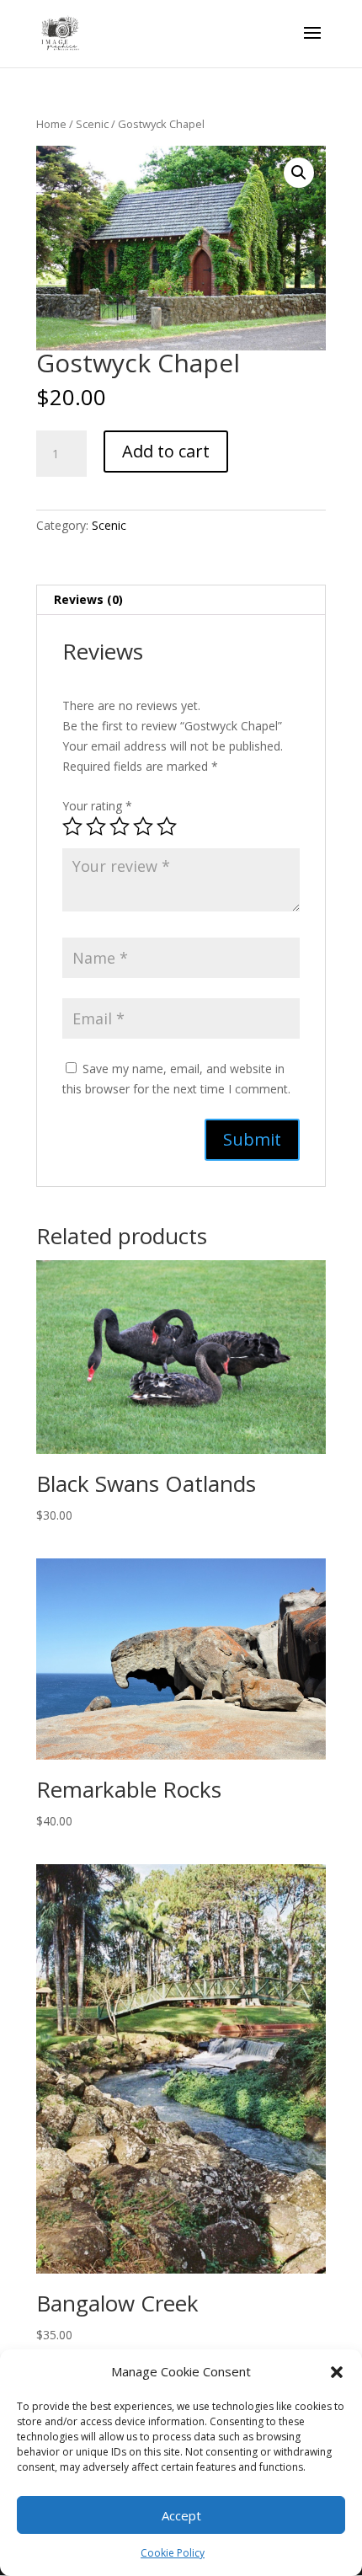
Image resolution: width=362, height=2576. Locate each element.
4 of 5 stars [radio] (143, 826)
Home (51, 124)
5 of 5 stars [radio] (167, 826)
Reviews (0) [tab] (88, 599)
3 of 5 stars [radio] (120, 826)
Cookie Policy (173, 2553)
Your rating (97, 806)
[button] (337, 2372)
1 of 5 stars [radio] (72, 826)
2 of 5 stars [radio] (96, 826)
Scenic (92, 124)
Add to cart (166, 451)
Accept (181, 2515)
